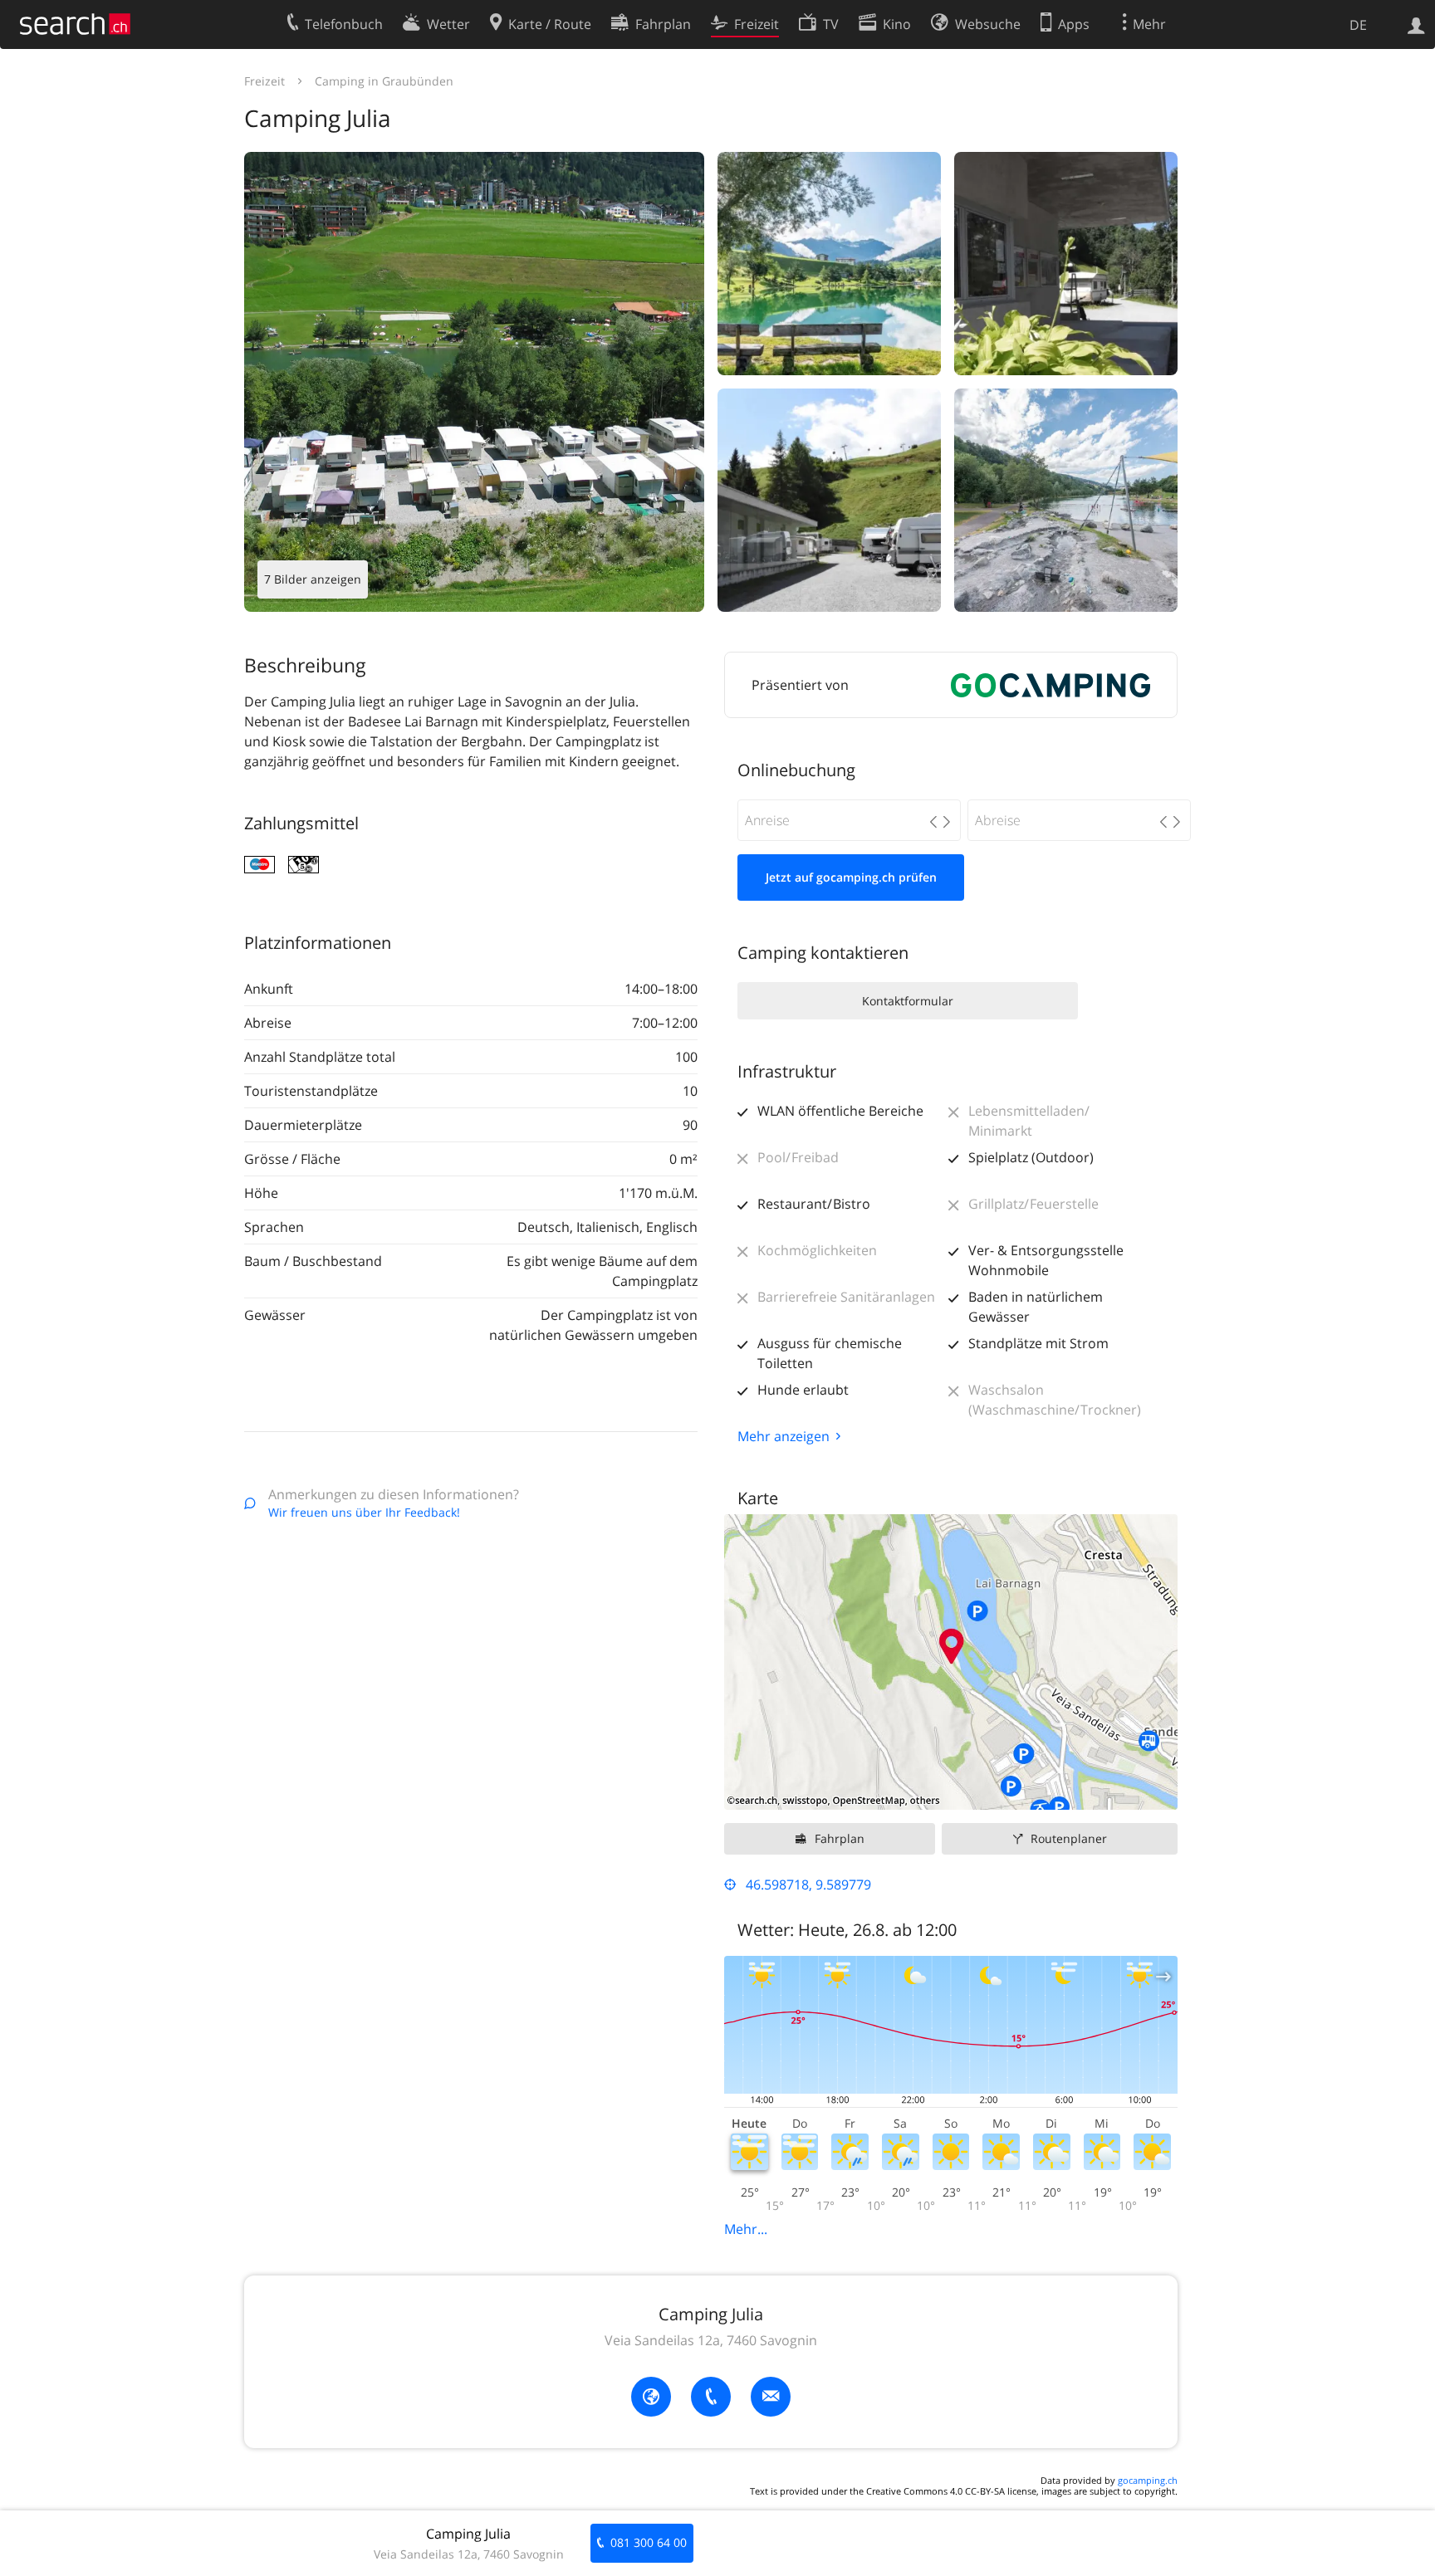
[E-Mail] (771, 2397)
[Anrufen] (711, 2397)
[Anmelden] (1416, 24)
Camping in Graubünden (384, 81)
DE (1358, 25)
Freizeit (264, 81)
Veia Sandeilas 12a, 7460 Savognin (711, 2340)
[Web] (651, 2397)
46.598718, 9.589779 (808, 1884)
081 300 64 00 (649, 2542)
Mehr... (746, 2229)
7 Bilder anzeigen (313, 579)
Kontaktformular (908, 1001)
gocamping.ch (1148, 2480)
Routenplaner (1069, 1838)
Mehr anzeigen (784, 1436)
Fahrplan (840, 1838)
